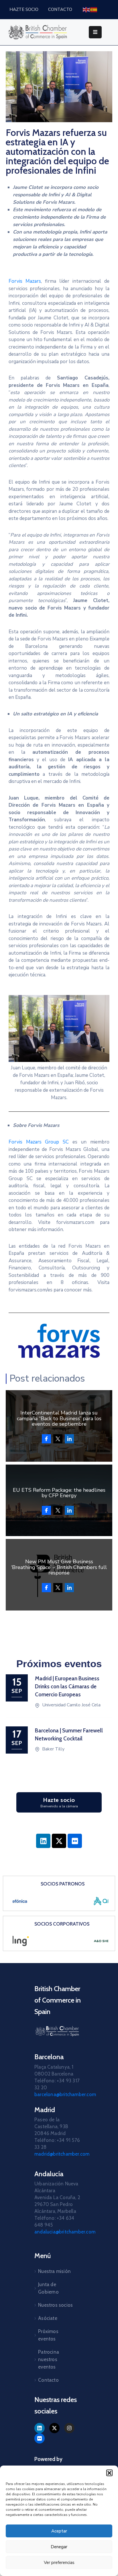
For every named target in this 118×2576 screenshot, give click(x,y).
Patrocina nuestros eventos (49, 2359)
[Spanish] (94, 9)
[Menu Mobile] (95, 32)
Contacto (48, 2380)
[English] (86, 9)
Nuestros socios (55, 2305)
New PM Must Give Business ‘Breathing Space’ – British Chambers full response (59, 1567)
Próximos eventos (48, 2335)
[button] (109, 2473)
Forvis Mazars (25, 281)
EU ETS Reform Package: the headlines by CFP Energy (59, 1493)
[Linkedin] (43, 1841)
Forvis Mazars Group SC (39, 1142)
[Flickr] (75, 1841)
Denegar (59, 2547)
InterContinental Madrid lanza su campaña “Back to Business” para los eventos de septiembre (59, 1418)
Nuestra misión (54, 2271)
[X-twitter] (59, 1841)
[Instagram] (69, 2428)
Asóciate (48, 2318)
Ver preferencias (59, 2563)
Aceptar (59, 2531)
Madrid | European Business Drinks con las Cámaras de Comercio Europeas (67, 1686)
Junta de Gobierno (48, 2288)
